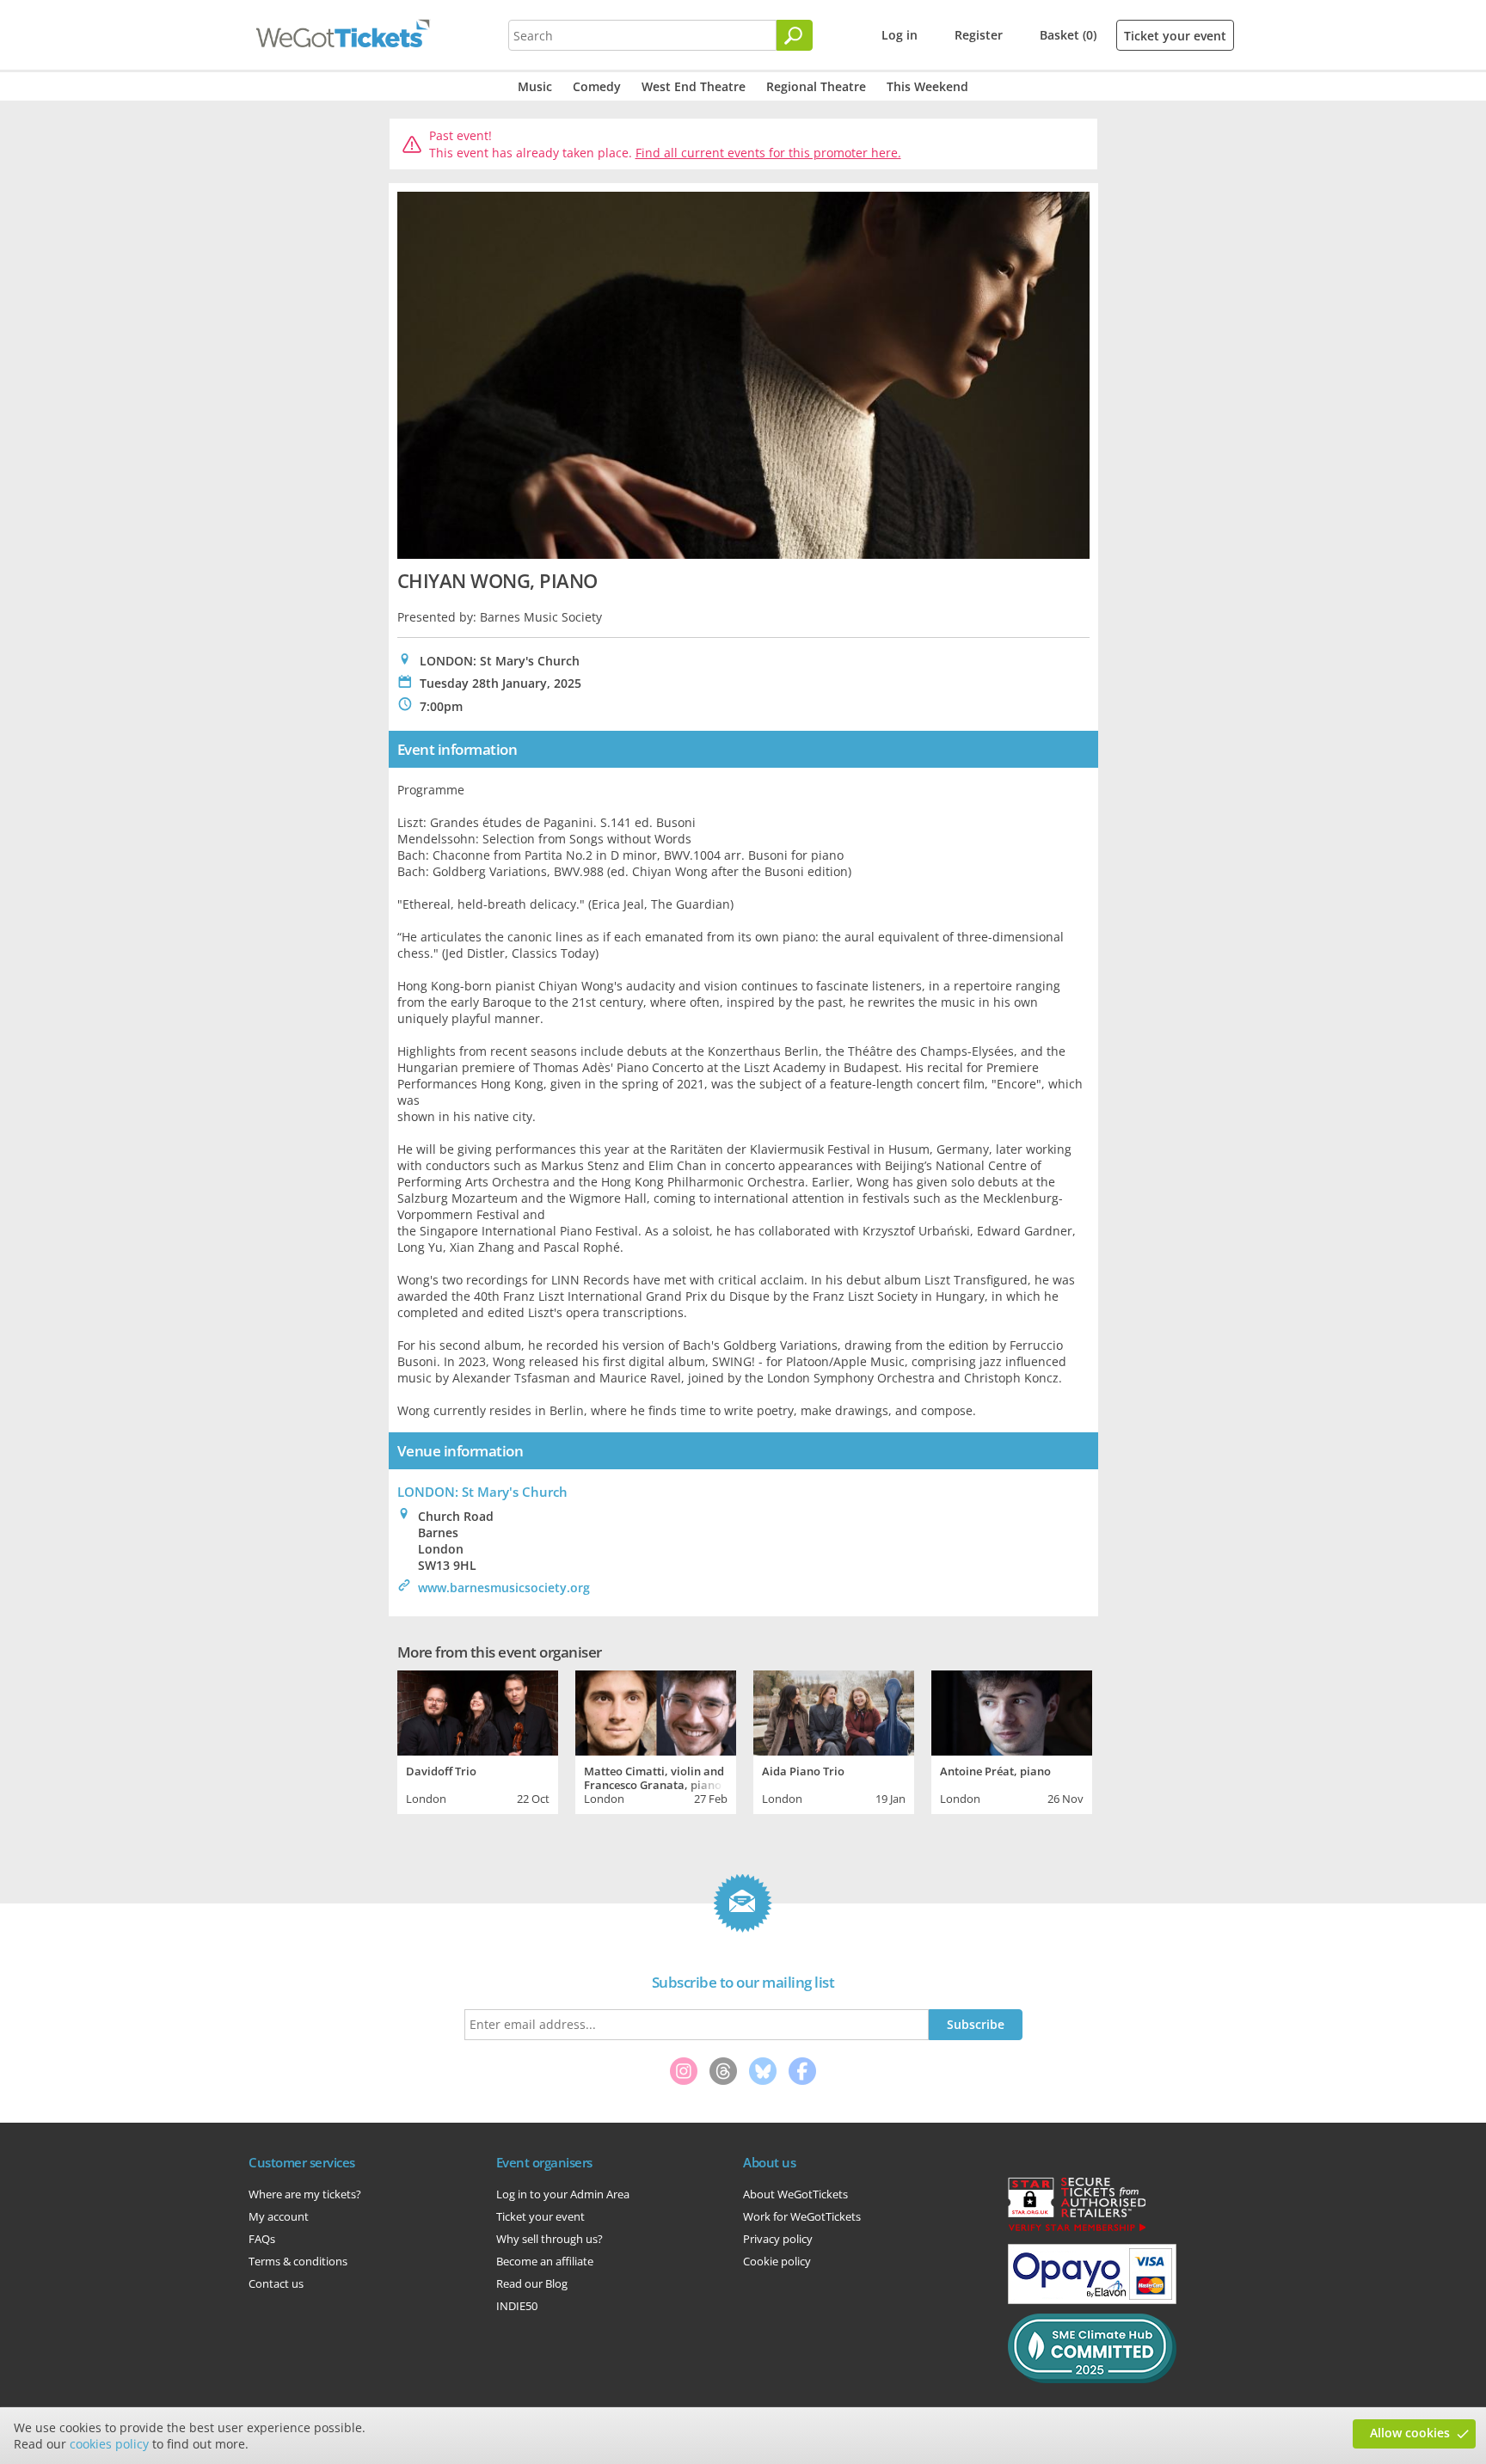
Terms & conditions (298, 2261)
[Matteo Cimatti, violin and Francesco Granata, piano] (656, 1711)
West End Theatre (694, 86)
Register (979, 35)
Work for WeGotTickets (802, 2216)
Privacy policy (778, 2239)
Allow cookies (1410, 2433)
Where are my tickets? (305, 2194)
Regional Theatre (816, 86)
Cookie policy (777, 2261)
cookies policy (109, 2444)
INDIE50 (517, 2306)
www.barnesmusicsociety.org (504, 1588)
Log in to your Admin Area (563, 2194)
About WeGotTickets (795, 2194)
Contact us (276, 2283)
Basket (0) (1068, 35)
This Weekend (927, 86)
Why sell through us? (550, 2239)
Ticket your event (1175, 36)
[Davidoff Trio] (478, 1711)
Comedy (597, 86)
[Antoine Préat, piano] (1012, 1711)
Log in (900, 35)
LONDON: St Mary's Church (482, 1492)
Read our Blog (532, 2283)
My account (279, 2216)
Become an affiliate (545, 2261)
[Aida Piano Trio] (834, 1711)
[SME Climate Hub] (1092, 2379)
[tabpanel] (478, 1740)
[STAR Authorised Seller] (1077, 2230)
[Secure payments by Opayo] (1092, 2300)
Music (535, 86)
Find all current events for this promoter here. (768, 153)
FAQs (262, 2239)
